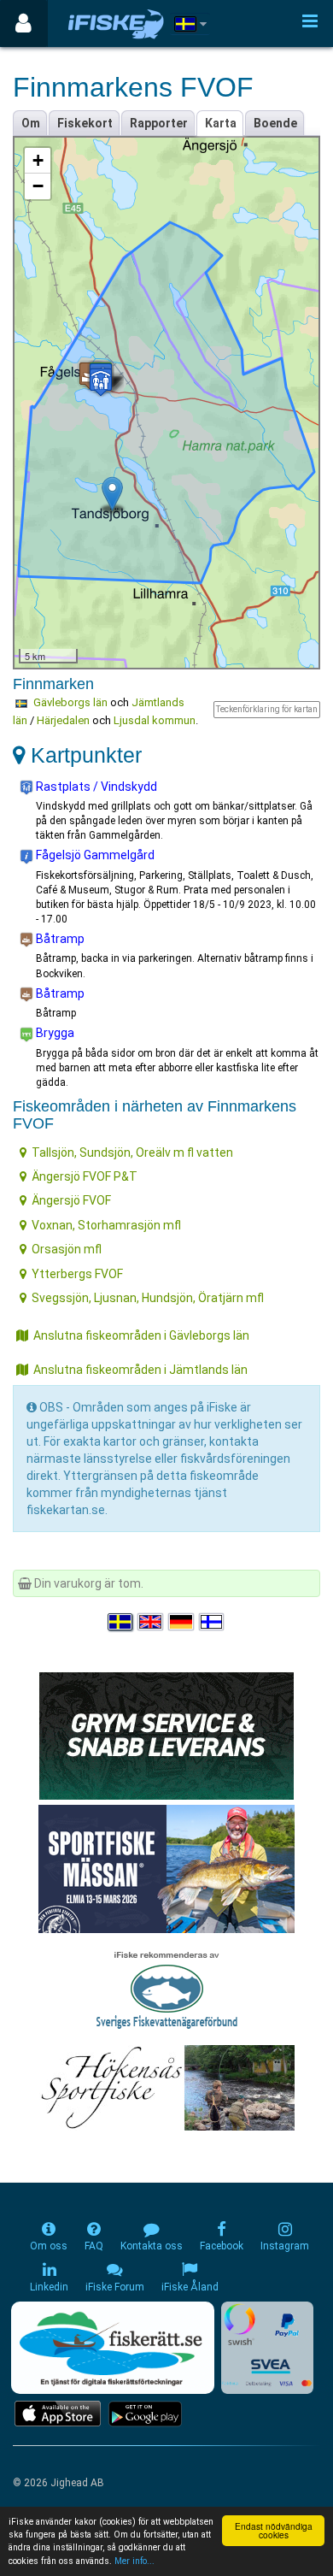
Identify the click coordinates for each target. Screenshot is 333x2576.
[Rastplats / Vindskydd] (101, 382)
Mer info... (134, 2561)
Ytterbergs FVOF (77, 1274)
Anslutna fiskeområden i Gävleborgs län (141, 1335)
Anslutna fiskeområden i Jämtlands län (140, 1370)
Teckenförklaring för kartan (267, 709)
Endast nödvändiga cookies (274, 2530)
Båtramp (59, 939)
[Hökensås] (167, 2087)
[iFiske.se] (116, 24)
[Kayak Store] (166, 1735)
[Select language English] (151, 1622)
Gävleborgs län (70, 702)
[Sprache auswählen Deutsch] (182, 1622)
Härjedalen (63, 720)
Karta (221, 123)
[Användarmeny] (23, 24)
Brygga (54, 1033)
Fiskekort (85, 123)
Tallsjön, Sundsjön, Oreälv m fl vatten (132, 1152)
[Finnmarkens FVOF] (112, 494)
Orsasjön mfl (67, 1249)
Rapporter (159, 123)
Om (31, 123)
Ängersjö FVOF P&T (85, 1176)
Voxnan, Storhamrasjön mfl (106, 1225)
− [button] (38, 186)
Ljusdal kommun (155, 720)
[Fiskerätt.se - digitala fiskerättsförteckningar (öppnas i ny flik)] (113, 2348)
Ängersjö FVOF (71, 1200)
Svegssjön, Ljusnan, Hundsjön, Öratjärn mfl (148, 1298)
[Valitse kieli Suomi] (213, 1622)
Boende (275, 123)
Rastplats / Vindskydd (95, 787)
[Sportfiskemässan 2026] (166, 1868)
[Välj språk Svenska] (121, 1622)
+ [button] (38, 160)
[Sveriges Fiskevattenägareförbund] (167, 1988)
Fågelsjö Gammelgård (94, 855)
